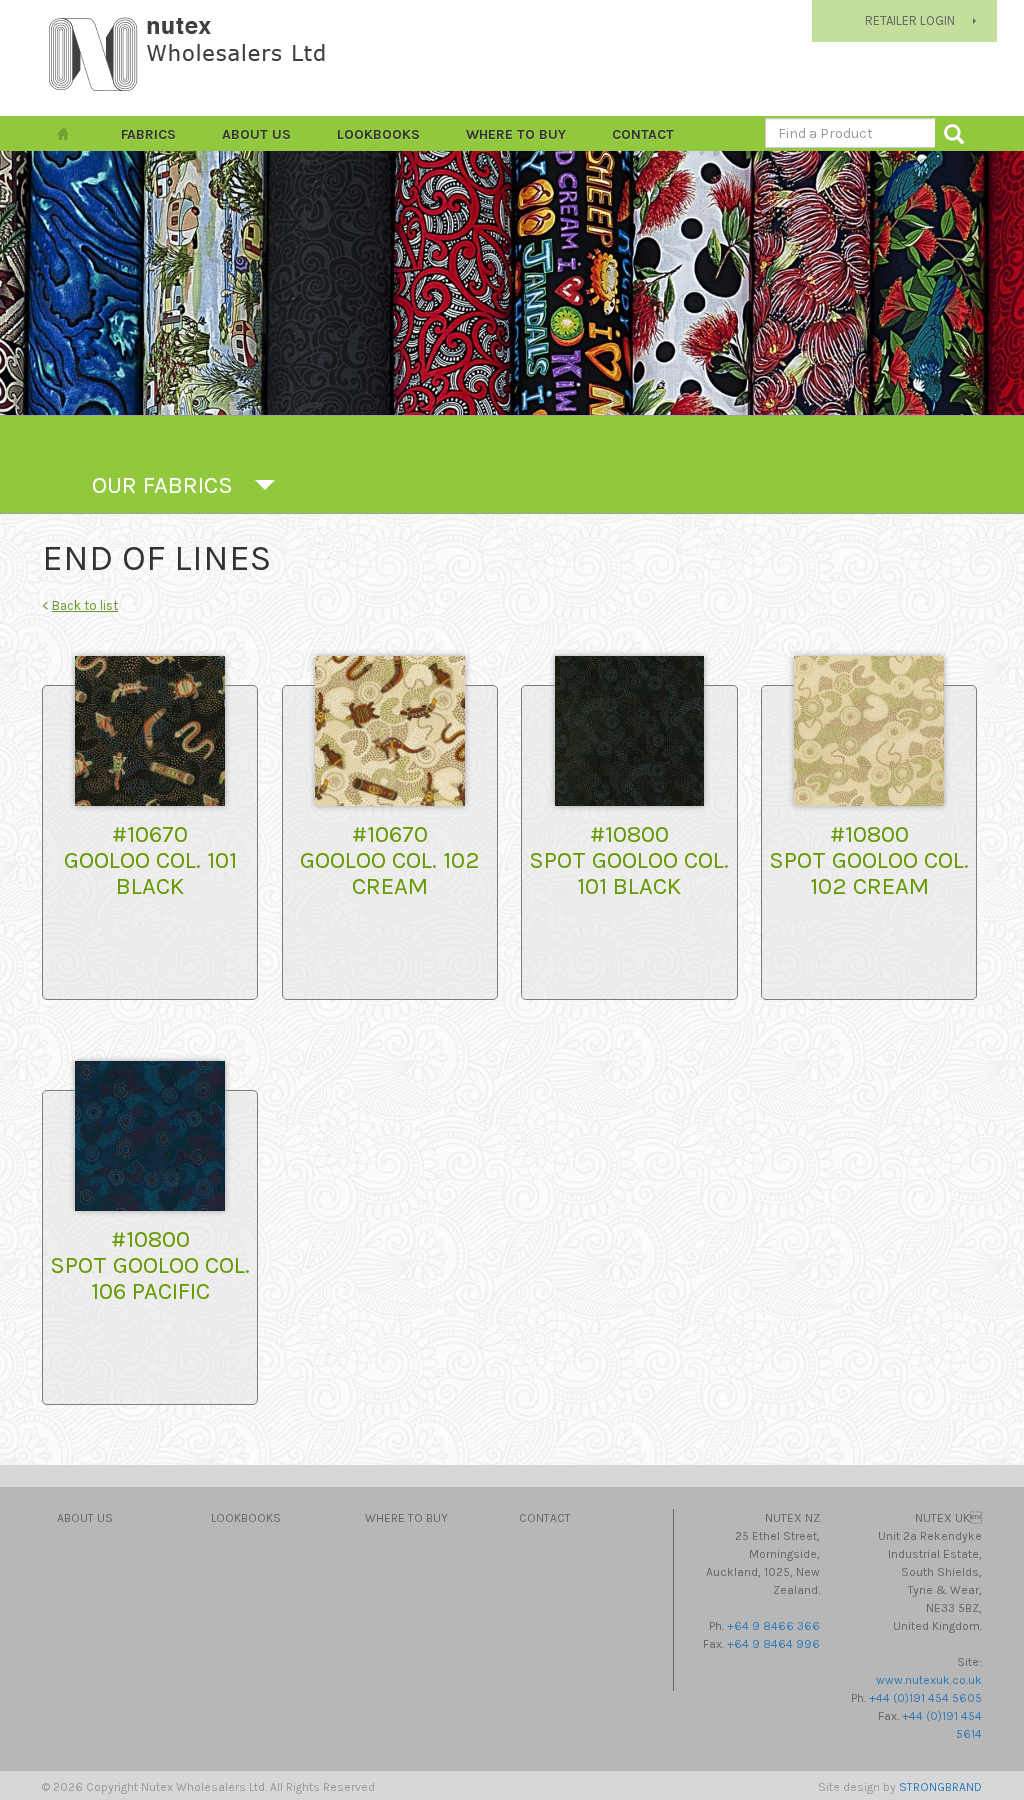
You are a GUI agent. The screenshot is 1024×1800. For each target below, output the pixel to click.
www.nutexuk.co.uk (929, 1680)
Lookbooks (378, 134)
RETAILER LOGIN (910, 20)
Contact (643, 134)
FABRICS (148, 134)
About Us (256, 134)
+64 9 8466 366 (773, 1626)
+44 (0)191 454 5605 (925, 1698)
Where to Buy (516, 134)
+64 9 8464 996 (773, 1644)
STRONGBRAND (940, 1787)
